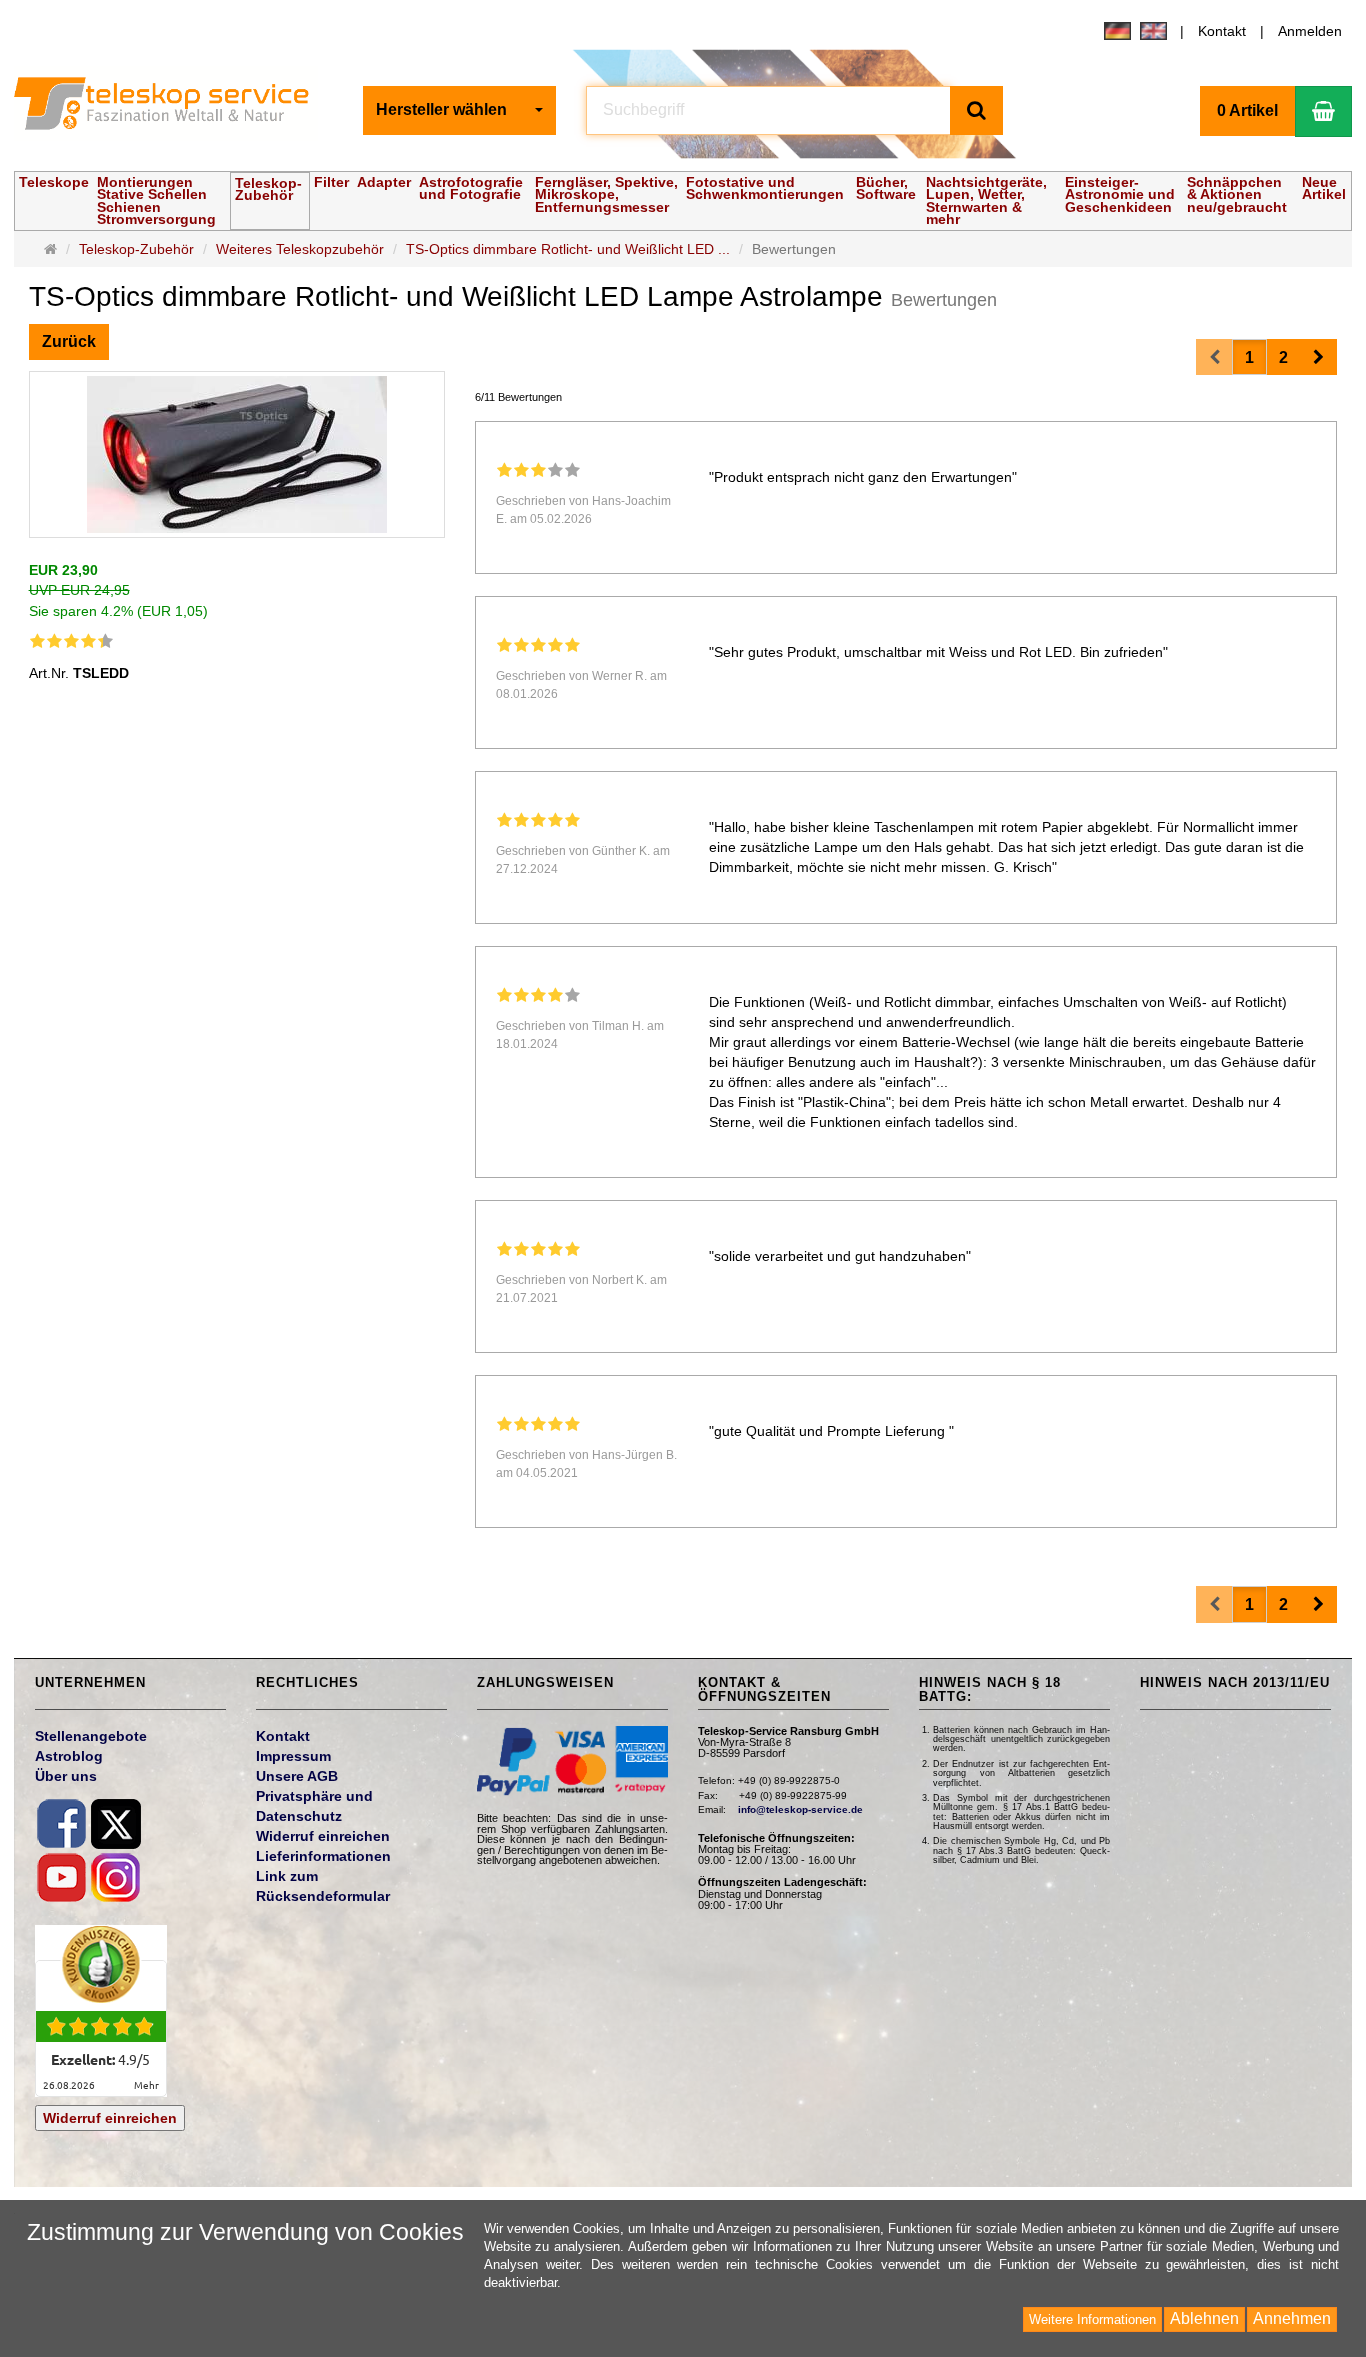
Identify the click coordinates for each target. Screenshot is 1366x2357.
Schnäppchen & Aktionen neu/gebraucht (1237, 194)
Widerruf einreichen (110, 2118)
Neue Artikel (1324, 188)
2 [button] (1283, 357)
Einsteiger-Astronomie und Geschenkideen (1120, 194)
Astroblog (69, 1756)
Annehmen (1292, 2318)
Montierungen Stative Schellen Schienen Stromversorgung (156, 200)
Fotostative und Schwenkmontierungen (765, 188)
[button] (1318, 357)
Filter (331, 182)
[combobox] (459, 110)
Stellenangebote (91, 1736)
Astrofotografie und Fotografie (471, 188)
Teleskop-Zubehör (268, 189)
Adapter (384, 182)
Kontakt (1222, 31)
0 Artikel (1247, 110)
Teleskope (54, 182)
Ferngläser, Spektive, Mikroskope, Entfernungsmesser (606, 194)
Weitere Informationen (1092, 2319)
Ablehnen (1204, 2318)
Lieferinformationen (323, 1856)
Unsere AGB (297, 1776)
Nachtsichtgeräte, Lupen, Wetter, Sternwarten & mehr (986, 200)
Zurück (69, 341)
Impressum (293, 1756)
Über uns (66, 1776)
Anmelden (1310, 31)
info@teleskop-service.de (800, 1809)
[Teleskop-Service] (174, 108)
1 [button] (1249, 357)
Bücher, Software (886, 188)
